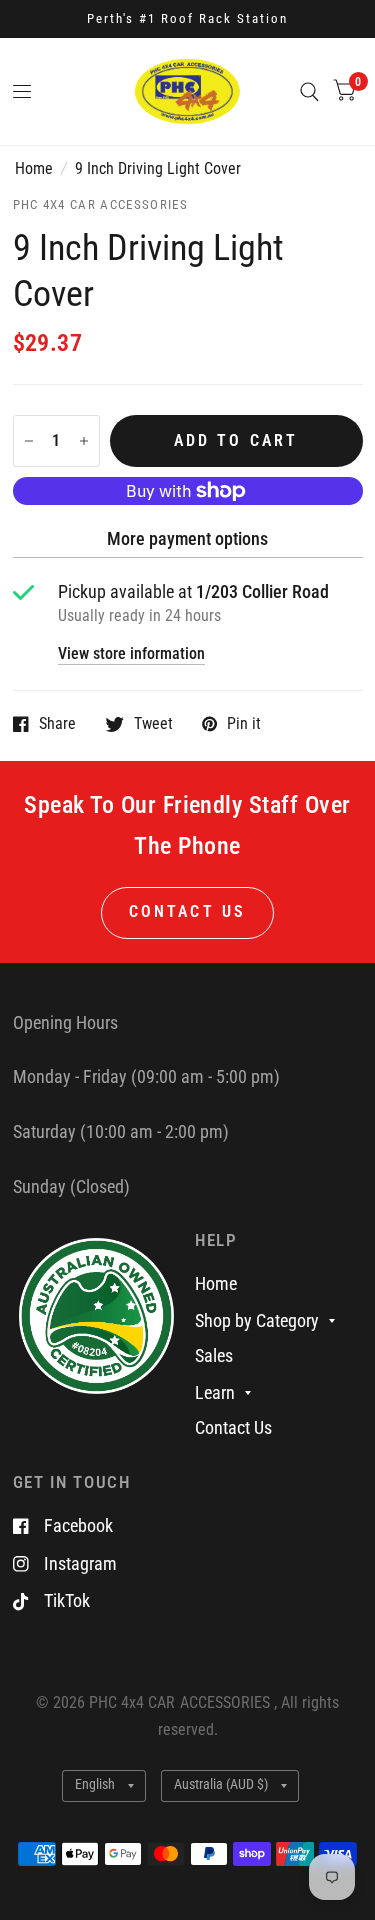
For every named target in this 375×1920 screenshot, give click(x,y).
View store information (131, 655)
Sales (214, 1355)
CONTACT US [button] (187, 912)
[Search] (309, 91)
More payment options (187, 538)
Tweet (153, 724)
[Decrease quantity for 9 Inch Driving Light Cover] (29, 441)
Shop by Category (257, 1320)
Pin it (244, 724)
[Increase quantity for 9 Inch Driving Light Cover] (84, 441)
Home (34, 169)
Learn (215, 1392)
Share (57, 724)
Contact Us (233, 1427)
